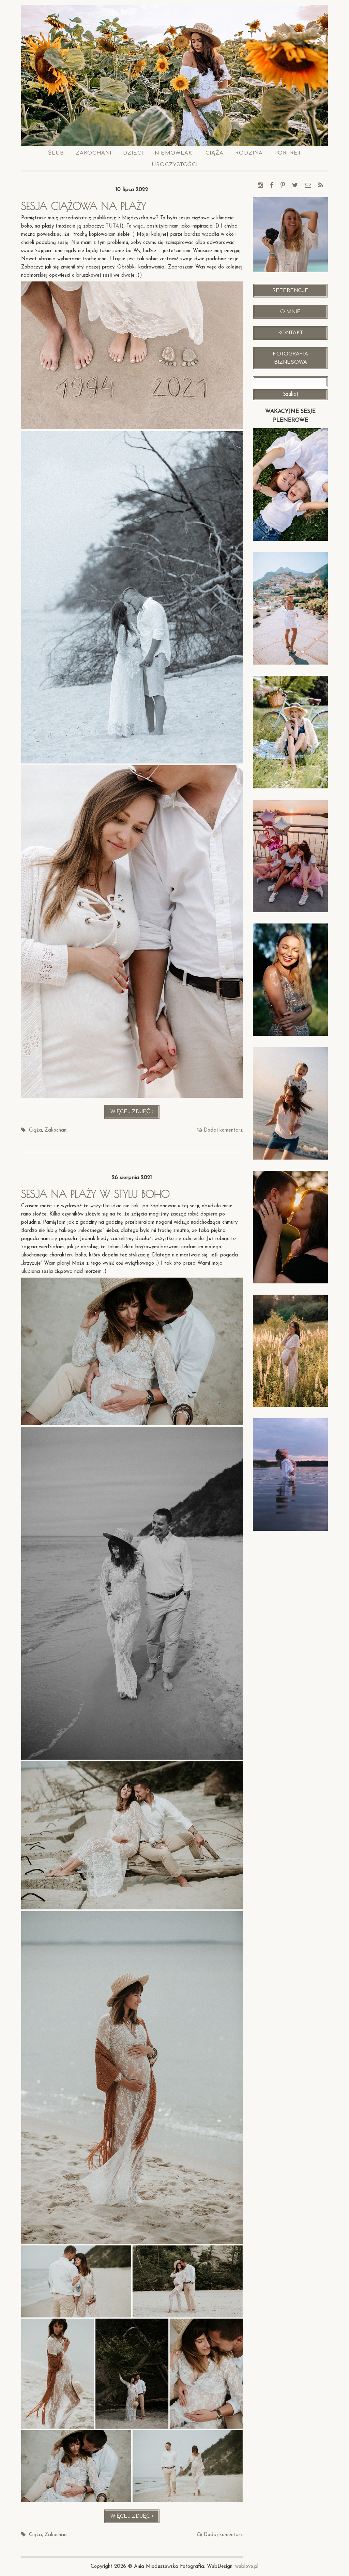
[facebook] (272, 186)
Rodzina (249, 153)
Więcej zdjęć (135, 1114)
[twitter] (295, 186)
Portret (288, 153)
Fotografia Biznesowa (291, 358)
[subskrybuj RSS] (321, 186)
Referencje (290, 290)
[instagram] (260, 186)
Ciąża (215, 153)
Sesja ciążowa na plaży (84, 206)
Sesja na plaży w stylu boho (95, 1194)
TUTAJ (113, 226)
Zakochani (94, 153)
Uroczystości (175, 165)
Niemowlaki (174, 153)
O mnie (290, 312)
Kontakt (291, 333)
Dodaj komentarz (223, 1130)
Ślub (56, 153)
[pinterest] (283, 186)
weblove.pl (247, 2567)
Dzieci (133, 153)
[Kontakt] (308, 186)
